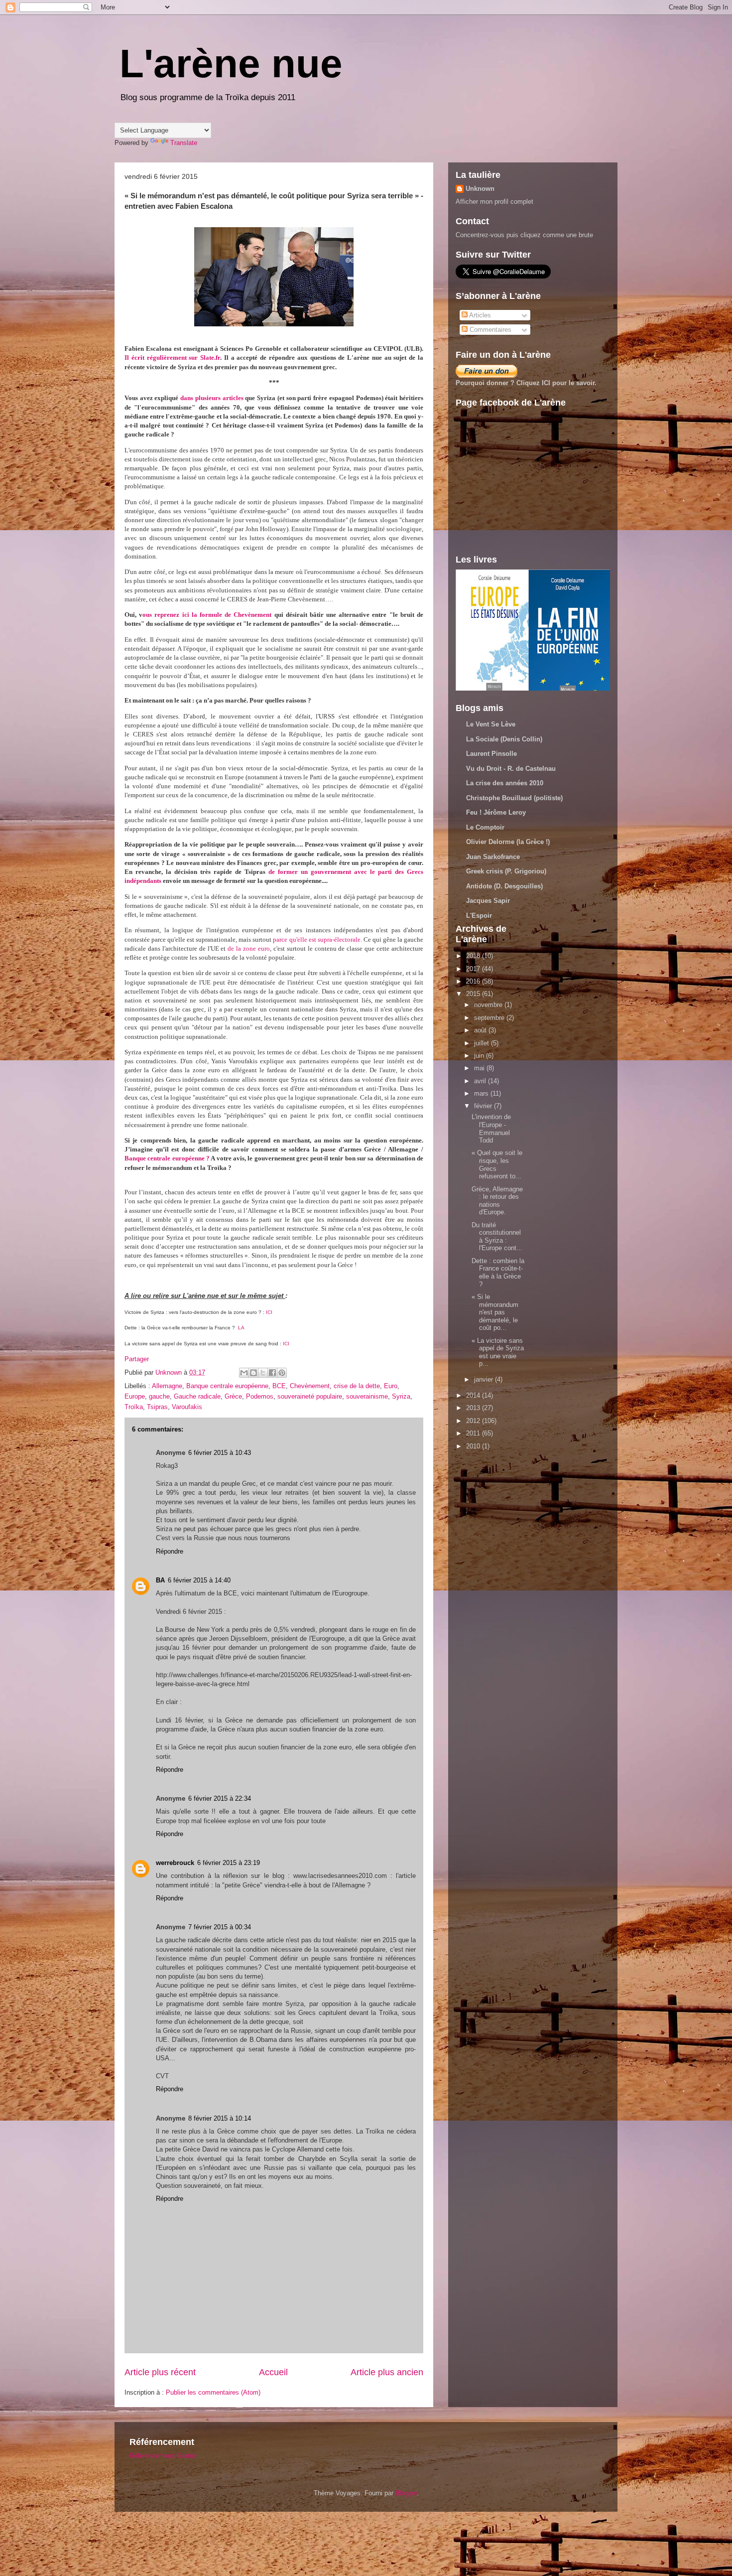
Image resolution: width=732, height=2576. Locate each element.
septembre (490, 1018)
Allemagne (167, 1386)
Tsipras (157, 1407)
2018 (474, 956)
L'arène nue (231, 64)
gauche (159, 1396)
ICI (269, 1312)
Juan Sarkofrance (493, 857)
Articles (479, 315)
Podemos (260, 1396)
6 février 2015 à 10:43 (220, 1453)
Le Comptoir (485, 827)
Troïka (134, 1407)
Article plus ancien (387, 2372)
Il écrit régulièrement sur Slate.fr (172, 358)
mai (480, 1068)
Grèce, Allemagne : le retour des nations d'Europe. (497, 1201)
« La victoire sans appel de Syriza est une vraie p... (498, 1352)
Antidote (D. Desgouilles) (504, 886)
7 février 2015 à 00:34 (220, 1927)
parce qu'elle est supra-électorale (316, 939)
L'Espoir (479, 916)
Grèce (233, 1396)
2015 (474, 994)
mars (482, 1093)
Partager (137, 1359)
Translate (184, 143)
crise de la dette (357, 1386)
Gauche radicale (197, 1396)
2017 (474, 969)
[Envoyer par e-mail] (244, 1373)
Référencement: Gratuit (163, 2456)
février (484, 1106)
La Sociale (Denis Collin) (504, 739)
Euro (391, 1386)
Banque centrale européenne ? (168, 1158)
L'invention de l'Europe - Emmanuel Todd (491, 1129)
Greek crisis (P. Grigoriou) (506, 871)
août (481, 1030)
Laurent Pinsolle (491, 754)
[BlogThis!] (253, 1373)
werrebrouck (175, 1863)
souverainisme (367, 1396)
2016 (474, 981)
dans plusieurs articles (212, 398)
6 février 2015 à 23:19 (229, 1863)
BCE (279, 1386)
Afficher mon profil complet (494, 202)
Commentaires (489, 330)
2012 (474, 1421)
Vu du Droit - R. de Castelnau (511, 769)
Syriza (401, 1396)
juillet (483, 1043)
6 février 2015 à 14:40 (199, 1580)
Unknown (480, 189)
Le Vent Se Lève (491, 724)
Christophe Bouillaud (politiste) (514, 798)
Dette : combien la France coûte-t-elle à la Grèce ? (498, 1273)
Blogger (406, 2493)
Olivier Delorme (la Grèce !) (508, 842)
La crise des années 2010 (505, 783)
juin (480, 1056)
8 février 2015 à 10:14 (220, 2118)
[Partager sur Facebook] (272, 1373)
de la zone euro (249, 948)
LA (242, 1328)
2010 (474, 1446)
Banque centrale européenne (227, 1386)
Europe (135, 1396)
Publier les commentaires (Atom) (213, 2392)
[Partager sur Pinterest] (282, 1373)
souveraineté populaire (310, 1396)
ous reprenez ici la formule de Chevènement (207, 615)
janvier (485, 1379)
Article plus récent (160, 2372)
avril (481, 1081)
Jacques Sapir (488, 901)
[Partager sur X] (263, 1373)
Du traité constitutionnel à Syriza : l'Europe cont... (497, 1237)
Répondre (170, 1551)
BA (160, 1580)
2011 (474, 1433)
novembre (489, 1005)
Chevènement (310, 1386)
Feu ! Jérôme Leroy (496, 812)
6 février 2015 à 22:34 (220, 1798)
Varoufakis (187, 1407)
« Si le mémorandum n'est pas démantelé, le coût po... (495, 1312)
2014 (474, 1395)
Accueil (273, 2372)
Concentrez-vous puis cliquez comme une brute (524, 235)
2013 (474, 1408)
